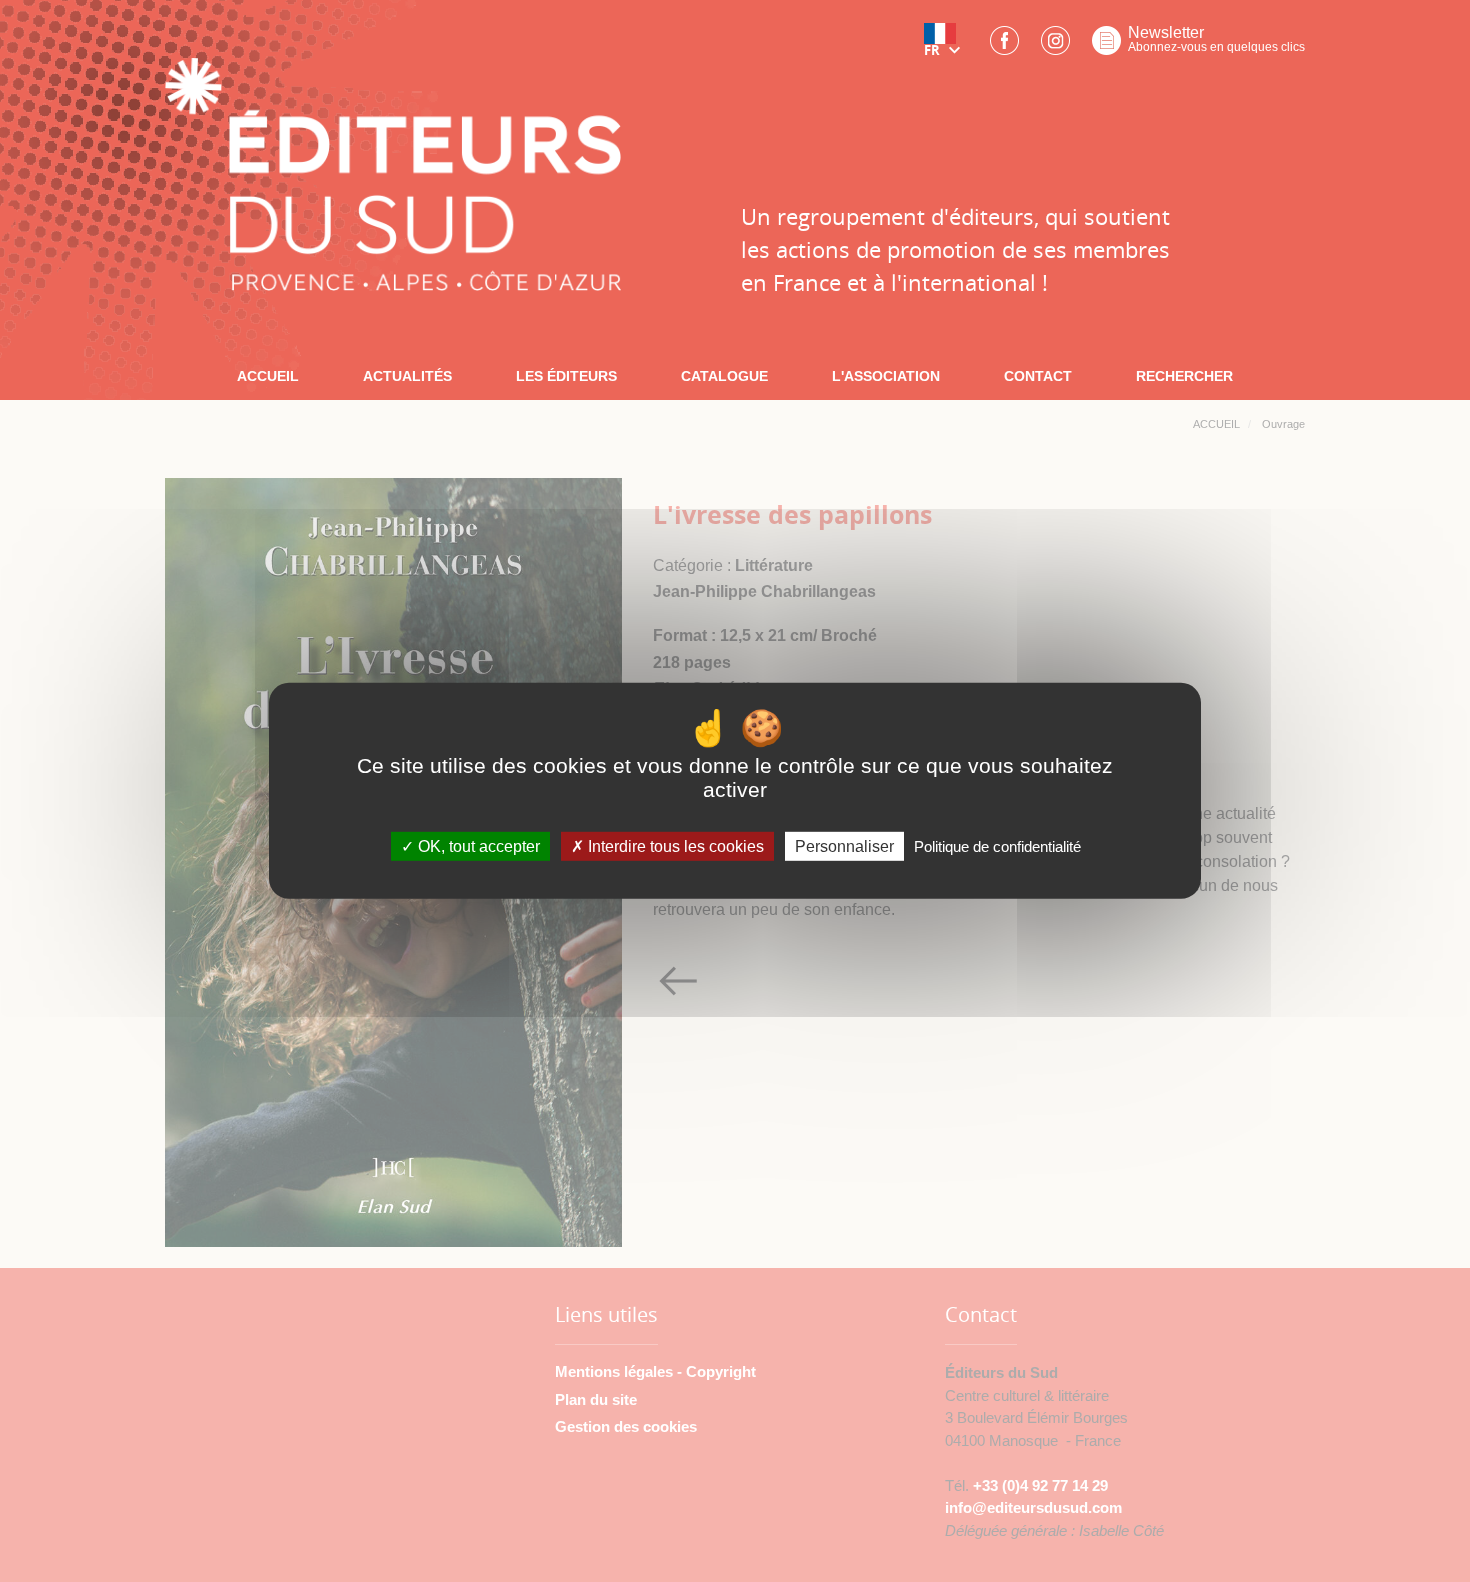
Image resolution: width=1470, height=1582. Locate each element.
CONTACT (1038, 376)
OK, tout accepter (477, 846)
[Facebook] (1004, 46)
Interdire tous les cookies (674, 846)
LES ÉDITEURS (566, 376)
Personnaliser (844, 846)
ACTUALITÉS (407, 376)
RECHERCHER (1184, 376)
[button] (946, 47)
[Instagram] (1055, 46)
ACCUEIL (268, 376)
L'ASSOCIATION (886, 376)
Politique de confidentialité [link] (997, 846)
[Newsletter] (1106, 46)
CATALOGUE (724, 376)
